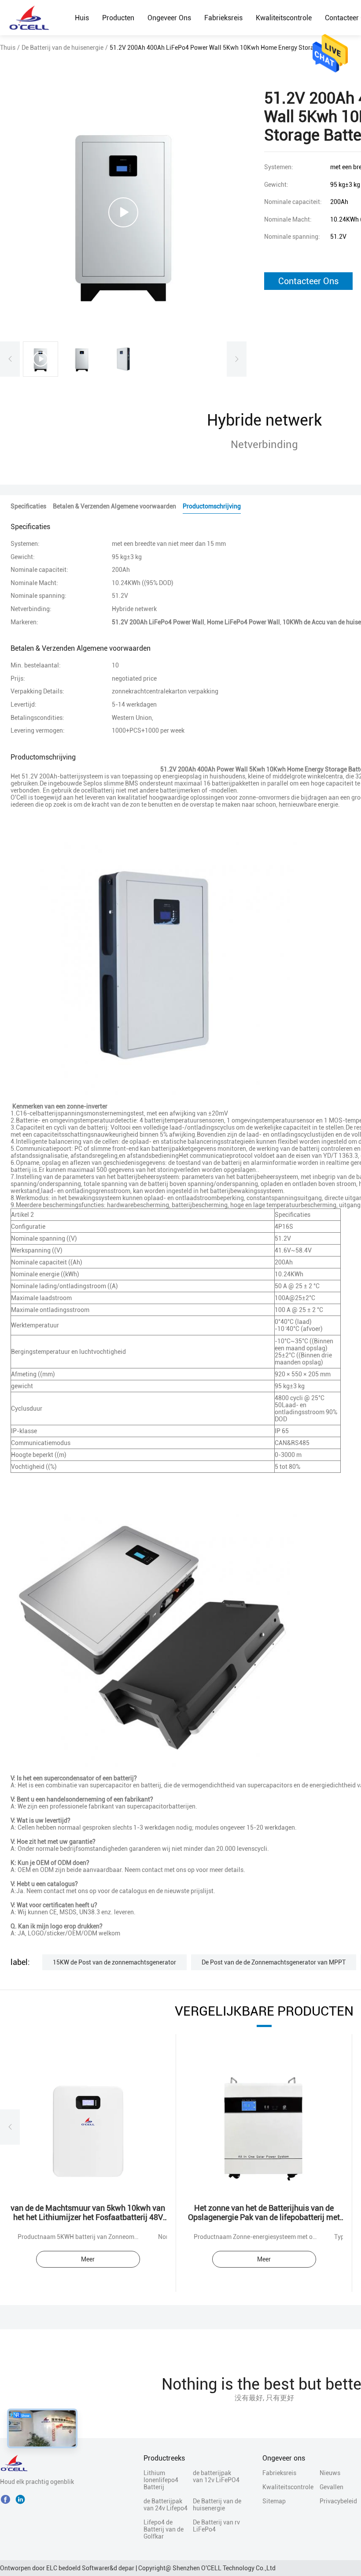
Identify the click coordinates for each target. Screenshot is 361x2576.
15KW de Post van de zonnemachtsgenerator (114, 1962)
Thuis (8, 48)
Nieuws (330, 2473)
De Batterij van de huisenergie (63, 48)
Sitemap (274, 2501)
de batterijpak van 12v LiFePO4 (216, 2476)
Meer (88, 2259)
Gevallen (332, 2487)
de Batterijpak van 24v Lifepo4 (166, 2505)
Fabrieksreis (223, 18)
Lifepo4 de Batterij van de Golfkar (164, 2529)
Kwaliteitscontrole (284, 18)
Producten (118, 18)
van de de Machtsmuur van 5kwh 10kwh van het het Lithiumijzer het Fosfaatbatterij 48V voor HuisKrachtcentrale (88, 2217)
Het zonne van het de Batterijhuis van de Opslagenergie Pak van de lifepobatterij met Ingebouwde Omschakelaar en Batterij (264, 2217)
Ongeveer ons (169, 18)
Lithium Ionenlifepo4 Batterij (161, 2480)
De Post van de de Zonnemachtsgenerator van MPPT (274, 1962)
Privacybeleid (335, 2501)
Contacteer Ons (308, 281)
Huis (82, 18)
